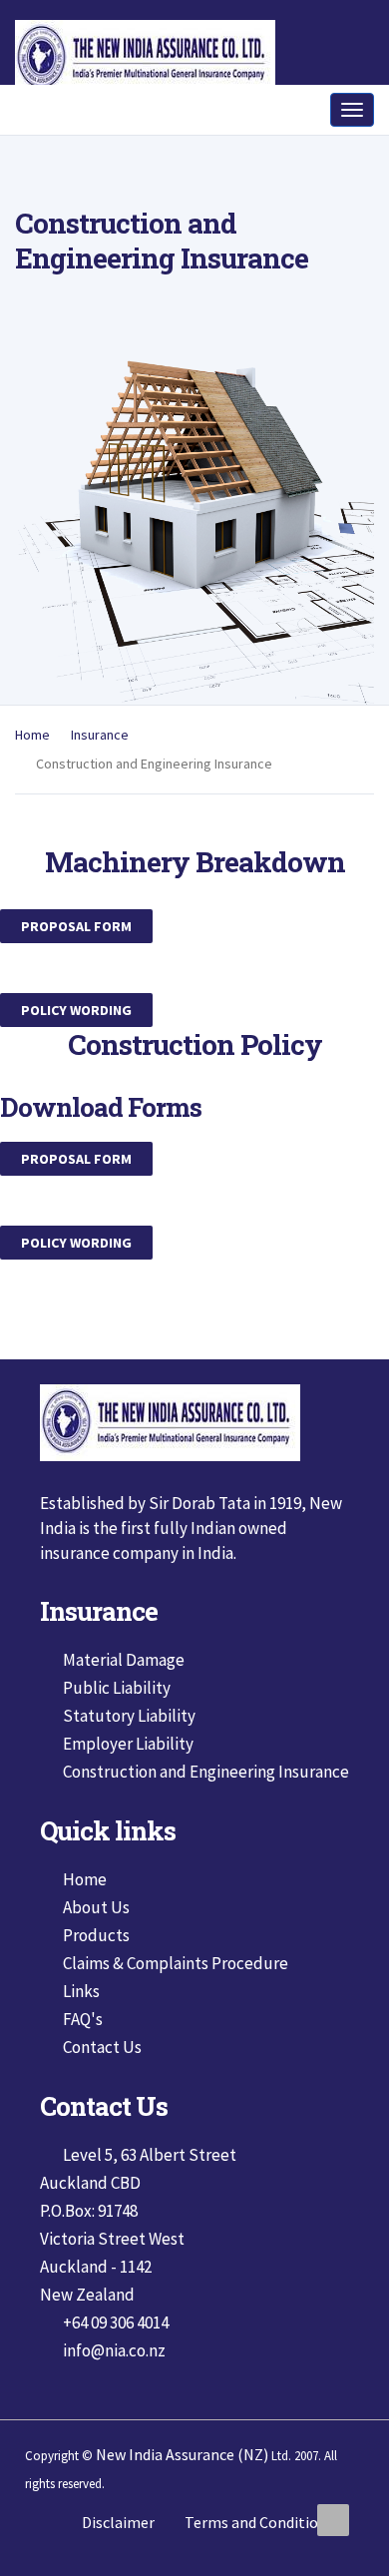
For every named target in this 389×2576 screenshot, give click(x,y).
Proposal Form (76, 961)
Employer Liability (128, 1779)
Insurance (100, 770)
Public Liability (117, 1723)
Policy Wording (76, 1045)
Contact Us (102, 2082)
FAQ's (83, 2054)
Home (32, 770)
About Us (96, 1942)
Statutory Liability (129, 1751)
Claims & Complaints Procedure (176, 1998)
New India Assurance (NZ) (182, 2489)
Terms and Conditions (259, 2557)
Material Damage (124, 1695)
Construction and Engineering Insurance (206, 1806)
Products (96, 1970)
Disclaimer (118, 2557)
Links (81, 2026)
